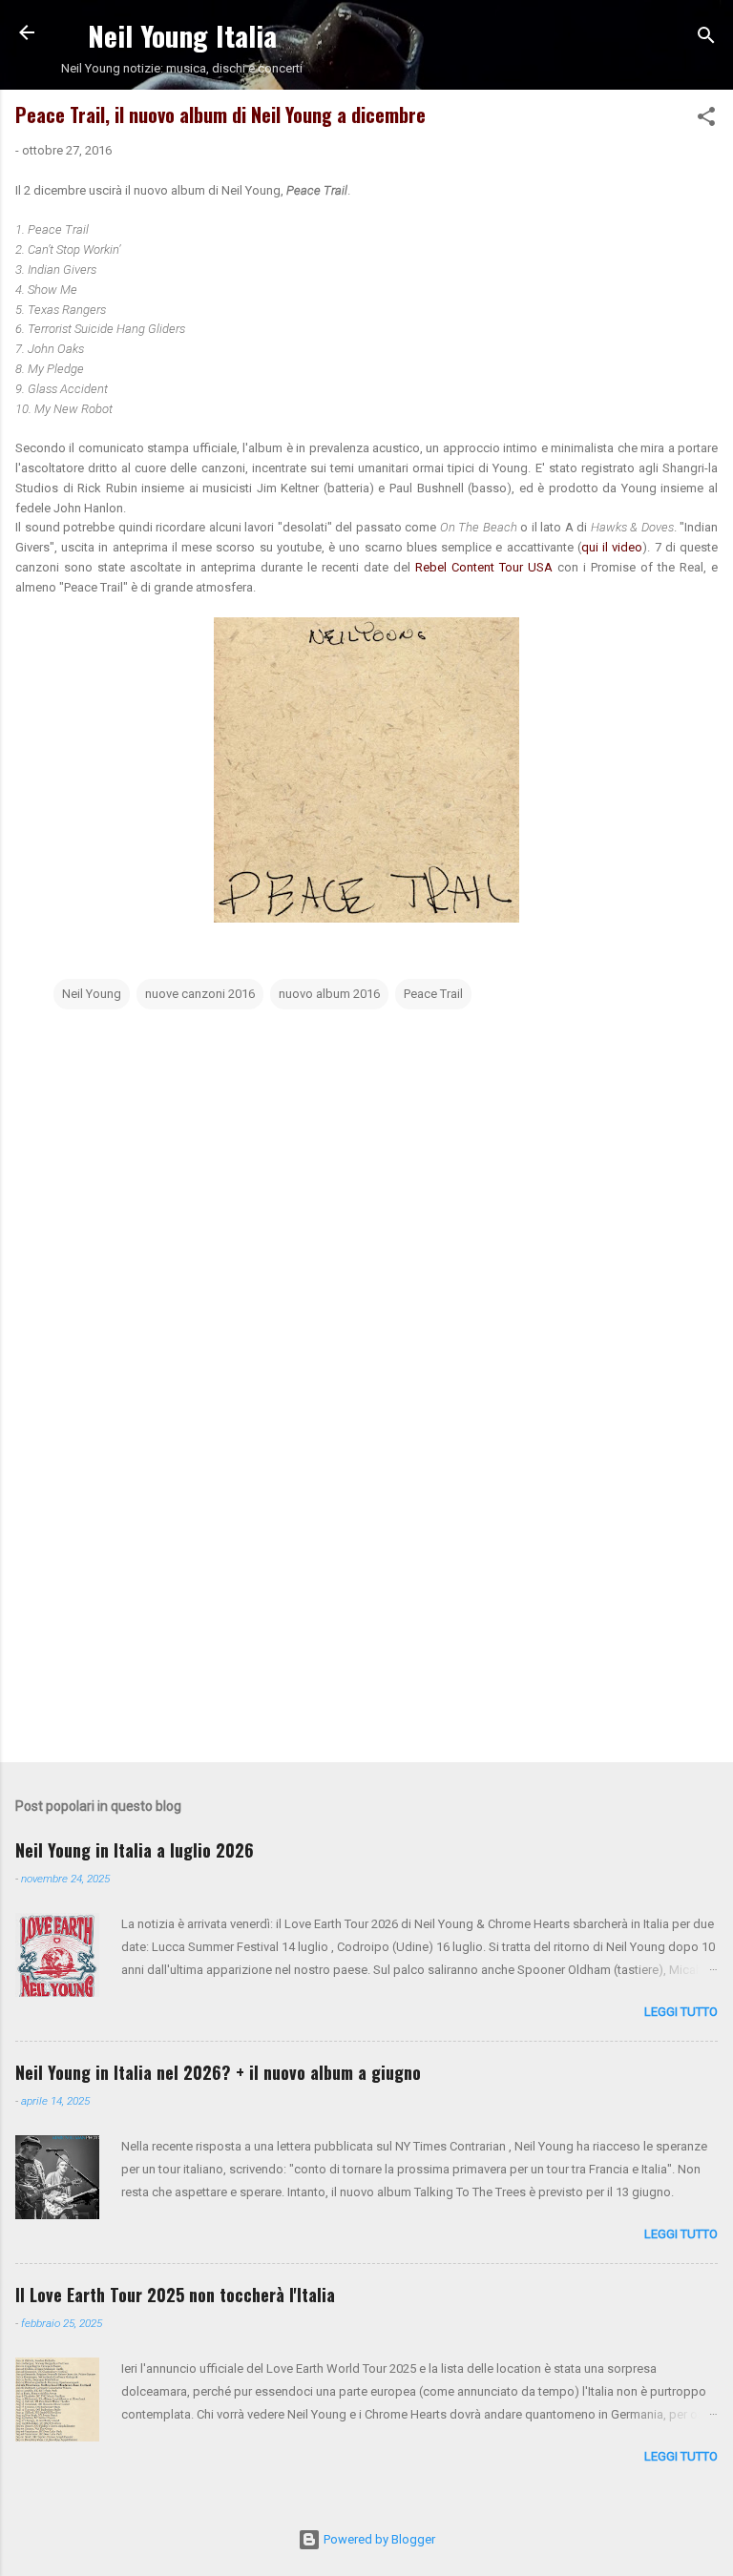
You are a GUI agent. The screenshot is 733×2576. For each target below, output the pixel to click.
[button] (706, 120)
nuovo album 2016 (329, 994)
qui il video (612, 547)
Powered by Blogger (378, 2539)
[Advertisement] (366, 1598)
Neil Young (92, 994)
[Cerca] (706, 39)
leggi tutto (681, 2012)
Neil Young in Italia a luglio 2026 (135, 1850)
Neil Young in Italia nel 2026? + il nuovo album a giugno (218, 2072)
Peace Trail (433, 994)
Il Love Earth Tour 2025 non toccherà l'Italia (175, 2295)
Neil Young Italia (182, 35)
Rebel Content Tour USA (486, 567)
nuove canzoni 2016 (200, 994)
